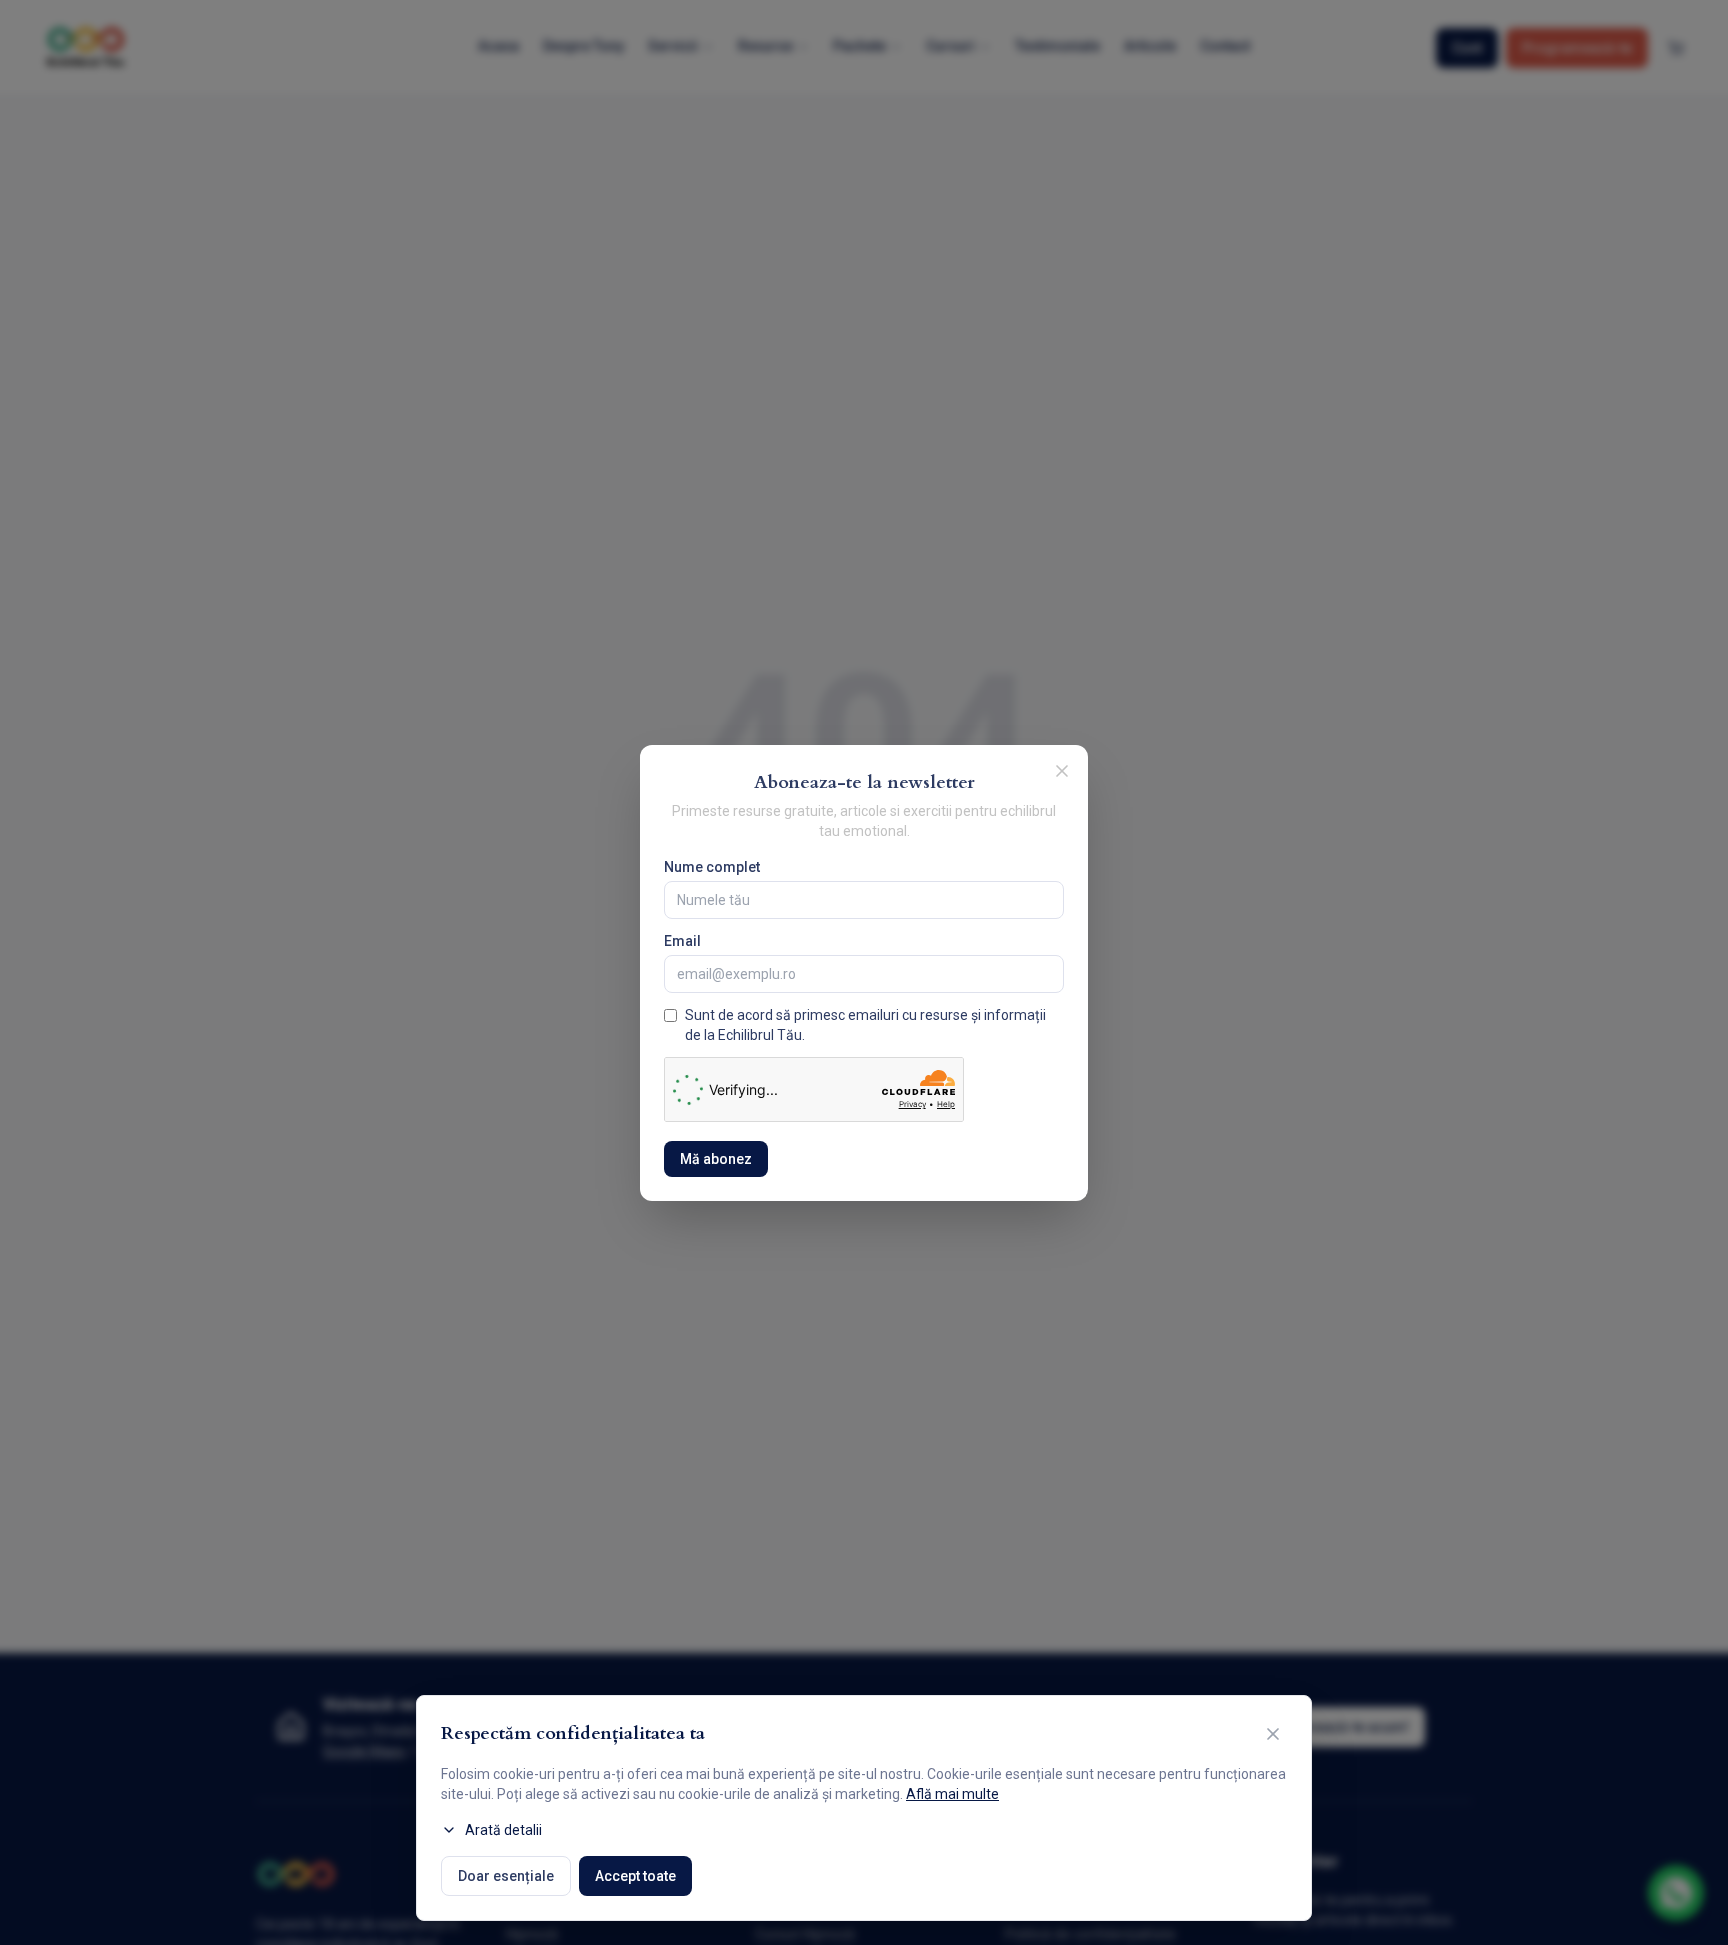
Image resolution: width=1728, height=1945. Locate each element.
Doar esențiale (506, 1876)
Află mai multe (952, 1794)
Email (682, 941)
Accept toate (635, 1876)
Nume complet (712, 867)
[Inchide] (1062, 771)
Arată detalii (503, 1830)
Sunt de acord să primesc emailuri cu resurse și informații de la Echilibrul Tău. (865, 1025)
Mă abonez (716, 1159)
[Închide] (1273, 1734)
